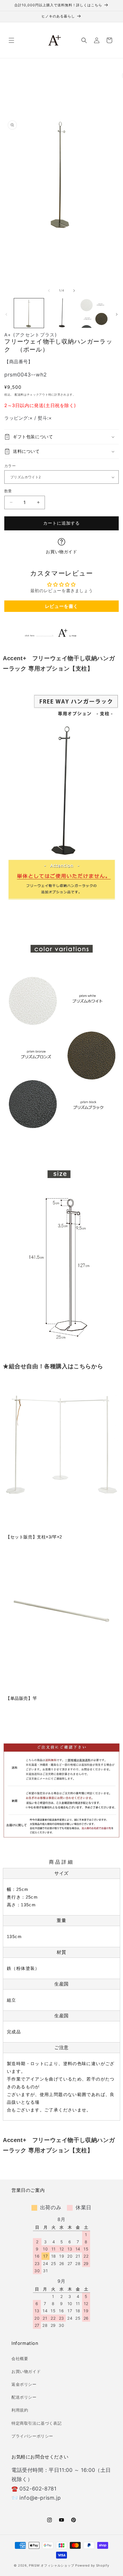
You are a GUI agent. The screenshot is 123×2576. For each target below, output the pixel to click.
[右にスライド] (74, 291)
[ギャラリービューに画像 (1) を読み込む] (29, 313)
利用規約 (20, 2410)
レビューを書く (61, 606)
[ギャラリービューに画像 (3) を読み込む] (94, 313)
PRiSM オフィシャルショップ (51, 2565)
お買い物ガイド (61, 552)
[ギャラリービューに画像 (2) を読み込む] (61, 313)
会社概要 (20, 2358)
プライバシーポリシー (32, 2436)
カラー (10, 466)
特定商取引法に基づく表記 (36, 2423)
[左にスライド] (49, 291)
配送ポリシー (24, 2397)
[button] (11, 40)
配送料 (19, 394)
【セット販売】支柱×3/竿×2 (34, 1537)
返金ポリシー (24, 2384)
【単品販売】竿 (21, 1698)
